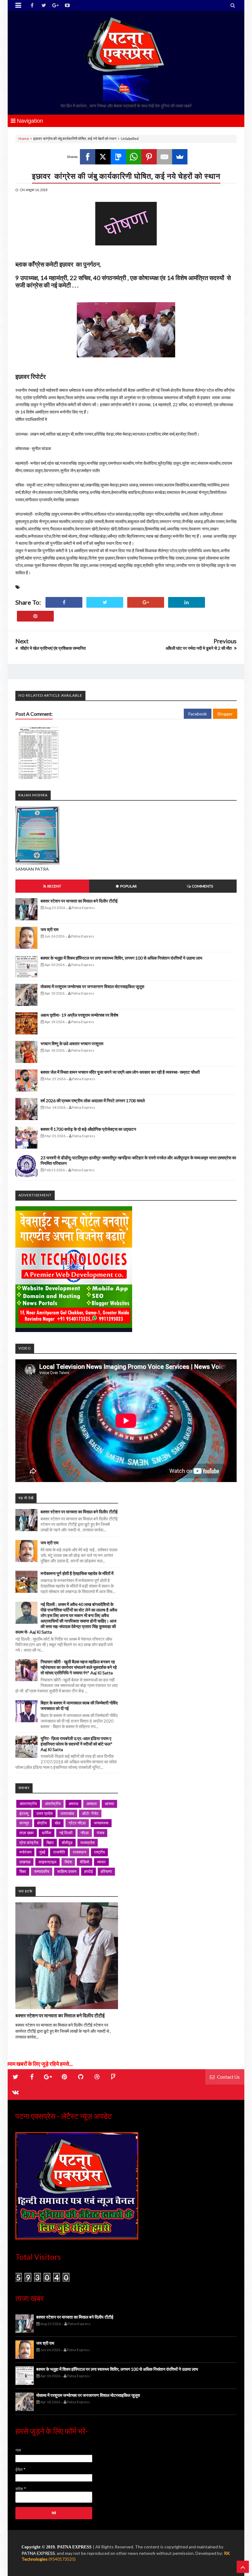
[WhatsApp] (134, 157)
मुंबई (42, 1852)
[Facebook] (88, 157)
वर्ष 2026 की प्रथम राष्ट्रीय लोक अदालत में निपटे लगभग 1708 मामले (93, 1101)
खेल (58, 1823)
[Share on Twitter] (105, 602)
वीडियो (85, 1862)
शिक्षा (23, 1871)
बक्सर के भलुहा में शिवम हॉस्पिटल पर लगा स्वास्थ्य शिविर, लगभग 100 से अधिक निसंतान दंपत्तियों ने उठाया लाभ (121, 958)
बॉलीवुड (67, 1842)
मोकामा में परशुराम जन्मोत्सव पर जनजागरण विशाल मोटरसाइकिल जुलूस (92, 986)
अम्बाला (92, 1804)
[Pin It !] (35, 616)
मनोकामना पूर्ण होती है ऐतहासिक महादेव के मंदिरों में (77, 1573)
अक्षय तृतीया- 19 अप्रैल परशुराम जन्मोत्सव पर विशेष (79, 1015)
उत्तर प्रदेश (44, 1813)
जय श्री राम (49, 929)
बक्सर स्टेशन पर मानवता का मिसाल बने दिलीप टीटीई (79, 901)
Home (24, 139)
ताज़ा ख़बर (27, 1833)
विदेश (68, 1862)
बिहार (50, 1842)
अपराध (73, 1804)
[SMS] (118, 157)
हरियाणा (106, 1871)
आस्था (109, 1804)
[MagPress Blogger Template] (126, 44)
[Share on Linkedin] (187, 602)
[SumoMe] (180, 157)
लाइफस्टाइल (47, 1862)
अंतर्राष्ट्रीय (53, 1804)
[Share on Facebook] (64, 602)
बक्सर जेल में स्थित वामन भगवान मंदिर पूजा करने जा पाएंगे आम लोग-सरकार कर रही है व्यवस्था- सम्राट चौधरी (120, 1072)
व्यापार (101, 1862)
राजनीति (59, 1852)
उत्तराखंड (67, 1813)
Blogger (225, 714)
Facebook (198, 714)
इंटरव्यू (24, 1813)
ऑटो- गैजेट (90, 1813)
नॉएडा (85, 1833)
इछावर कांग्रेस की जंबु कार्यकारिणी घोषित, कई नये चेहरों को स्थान (126, 176)
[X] (103, 157)
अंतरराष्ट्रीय (28, 1804)
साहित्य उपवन (67, 1871)
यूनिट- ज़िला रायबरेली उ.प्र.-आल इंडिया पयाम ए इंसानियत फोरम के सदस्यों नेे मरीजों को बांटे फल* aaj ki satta (77, 1744)
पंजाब (100, 1833)
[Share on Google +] (146, 602)
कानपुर (24, 1823)
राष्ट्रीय (99, 1852)
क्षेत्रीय (42, 1823)
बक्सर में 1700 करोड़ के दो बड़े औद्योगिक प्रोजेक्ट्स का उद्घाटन (88, 1129)
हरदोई (89, 1871)
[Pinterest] (149, 157)
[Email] (164, 157)
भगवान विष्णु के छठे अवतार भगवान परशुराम (72, 1043)
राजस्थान (79, 1852)
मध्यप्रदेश (88, 1842)
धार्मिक (47, 1833)
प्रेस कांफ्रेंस (29, 1842)
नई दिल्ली (66, 1833)
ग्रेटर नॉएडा (77, 1823)
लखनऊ (25, 1862)
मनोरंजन (25, 1852)
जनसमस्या (101, 1823)
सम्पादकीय (42, 1871)
